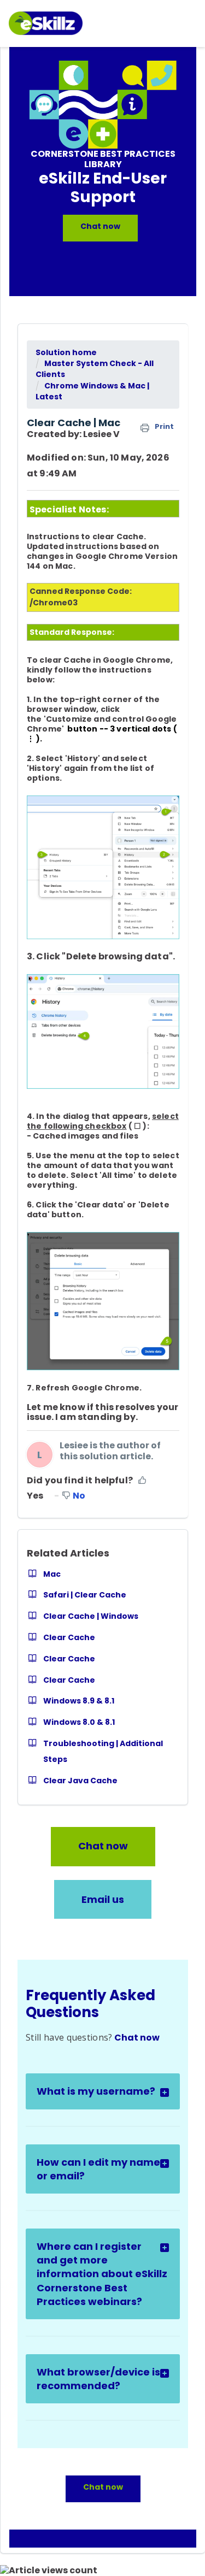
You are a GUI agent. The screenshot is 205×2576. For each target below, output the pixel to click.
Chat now (100, 226)
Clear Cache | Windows (91, 1616)
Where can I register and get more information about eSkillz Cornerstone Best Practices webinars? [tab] (102, 2274)
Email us (103, 1899)
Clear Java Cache (80, 1781)
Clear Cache (69, 1637)
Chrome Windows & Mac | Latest (92, 391)
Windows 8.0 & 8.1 (79, 1722)
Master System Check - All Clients (95, 369)
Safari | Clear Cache (85, 1595)
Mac (52, 1574)
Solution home (66, 352)
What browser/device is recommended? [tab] (98, 2379)
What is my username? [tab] (96, 2091)
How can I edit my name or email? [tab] (98, 2169)
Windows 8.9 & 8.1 (79, 1701)
